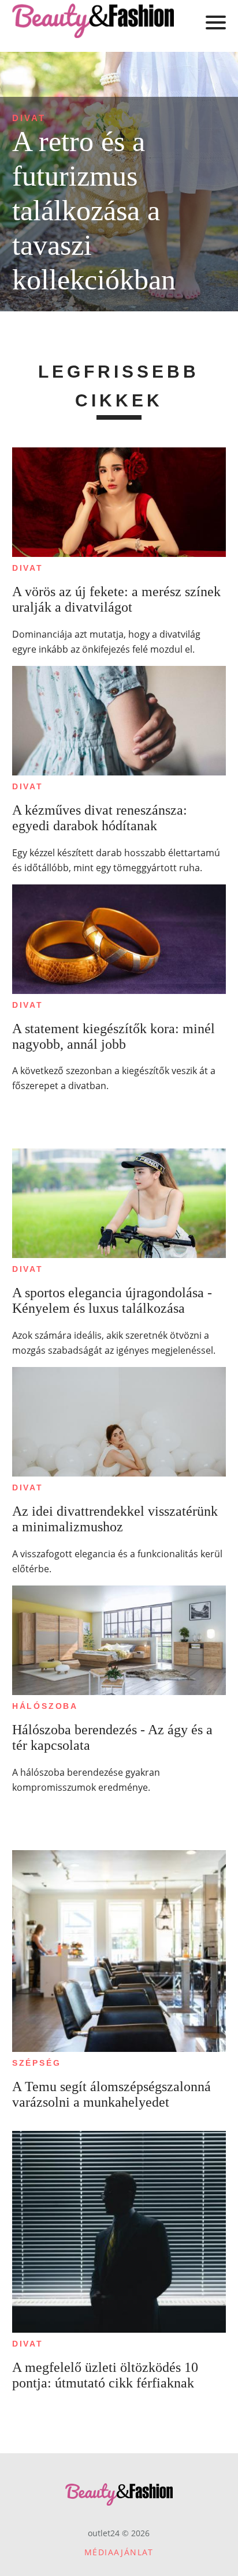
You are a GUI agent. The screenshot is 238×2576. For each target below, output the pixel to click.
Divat (29, 118)
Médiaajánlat (119, 2552)
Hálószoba (45, 1706)
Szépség (37, 2063)
